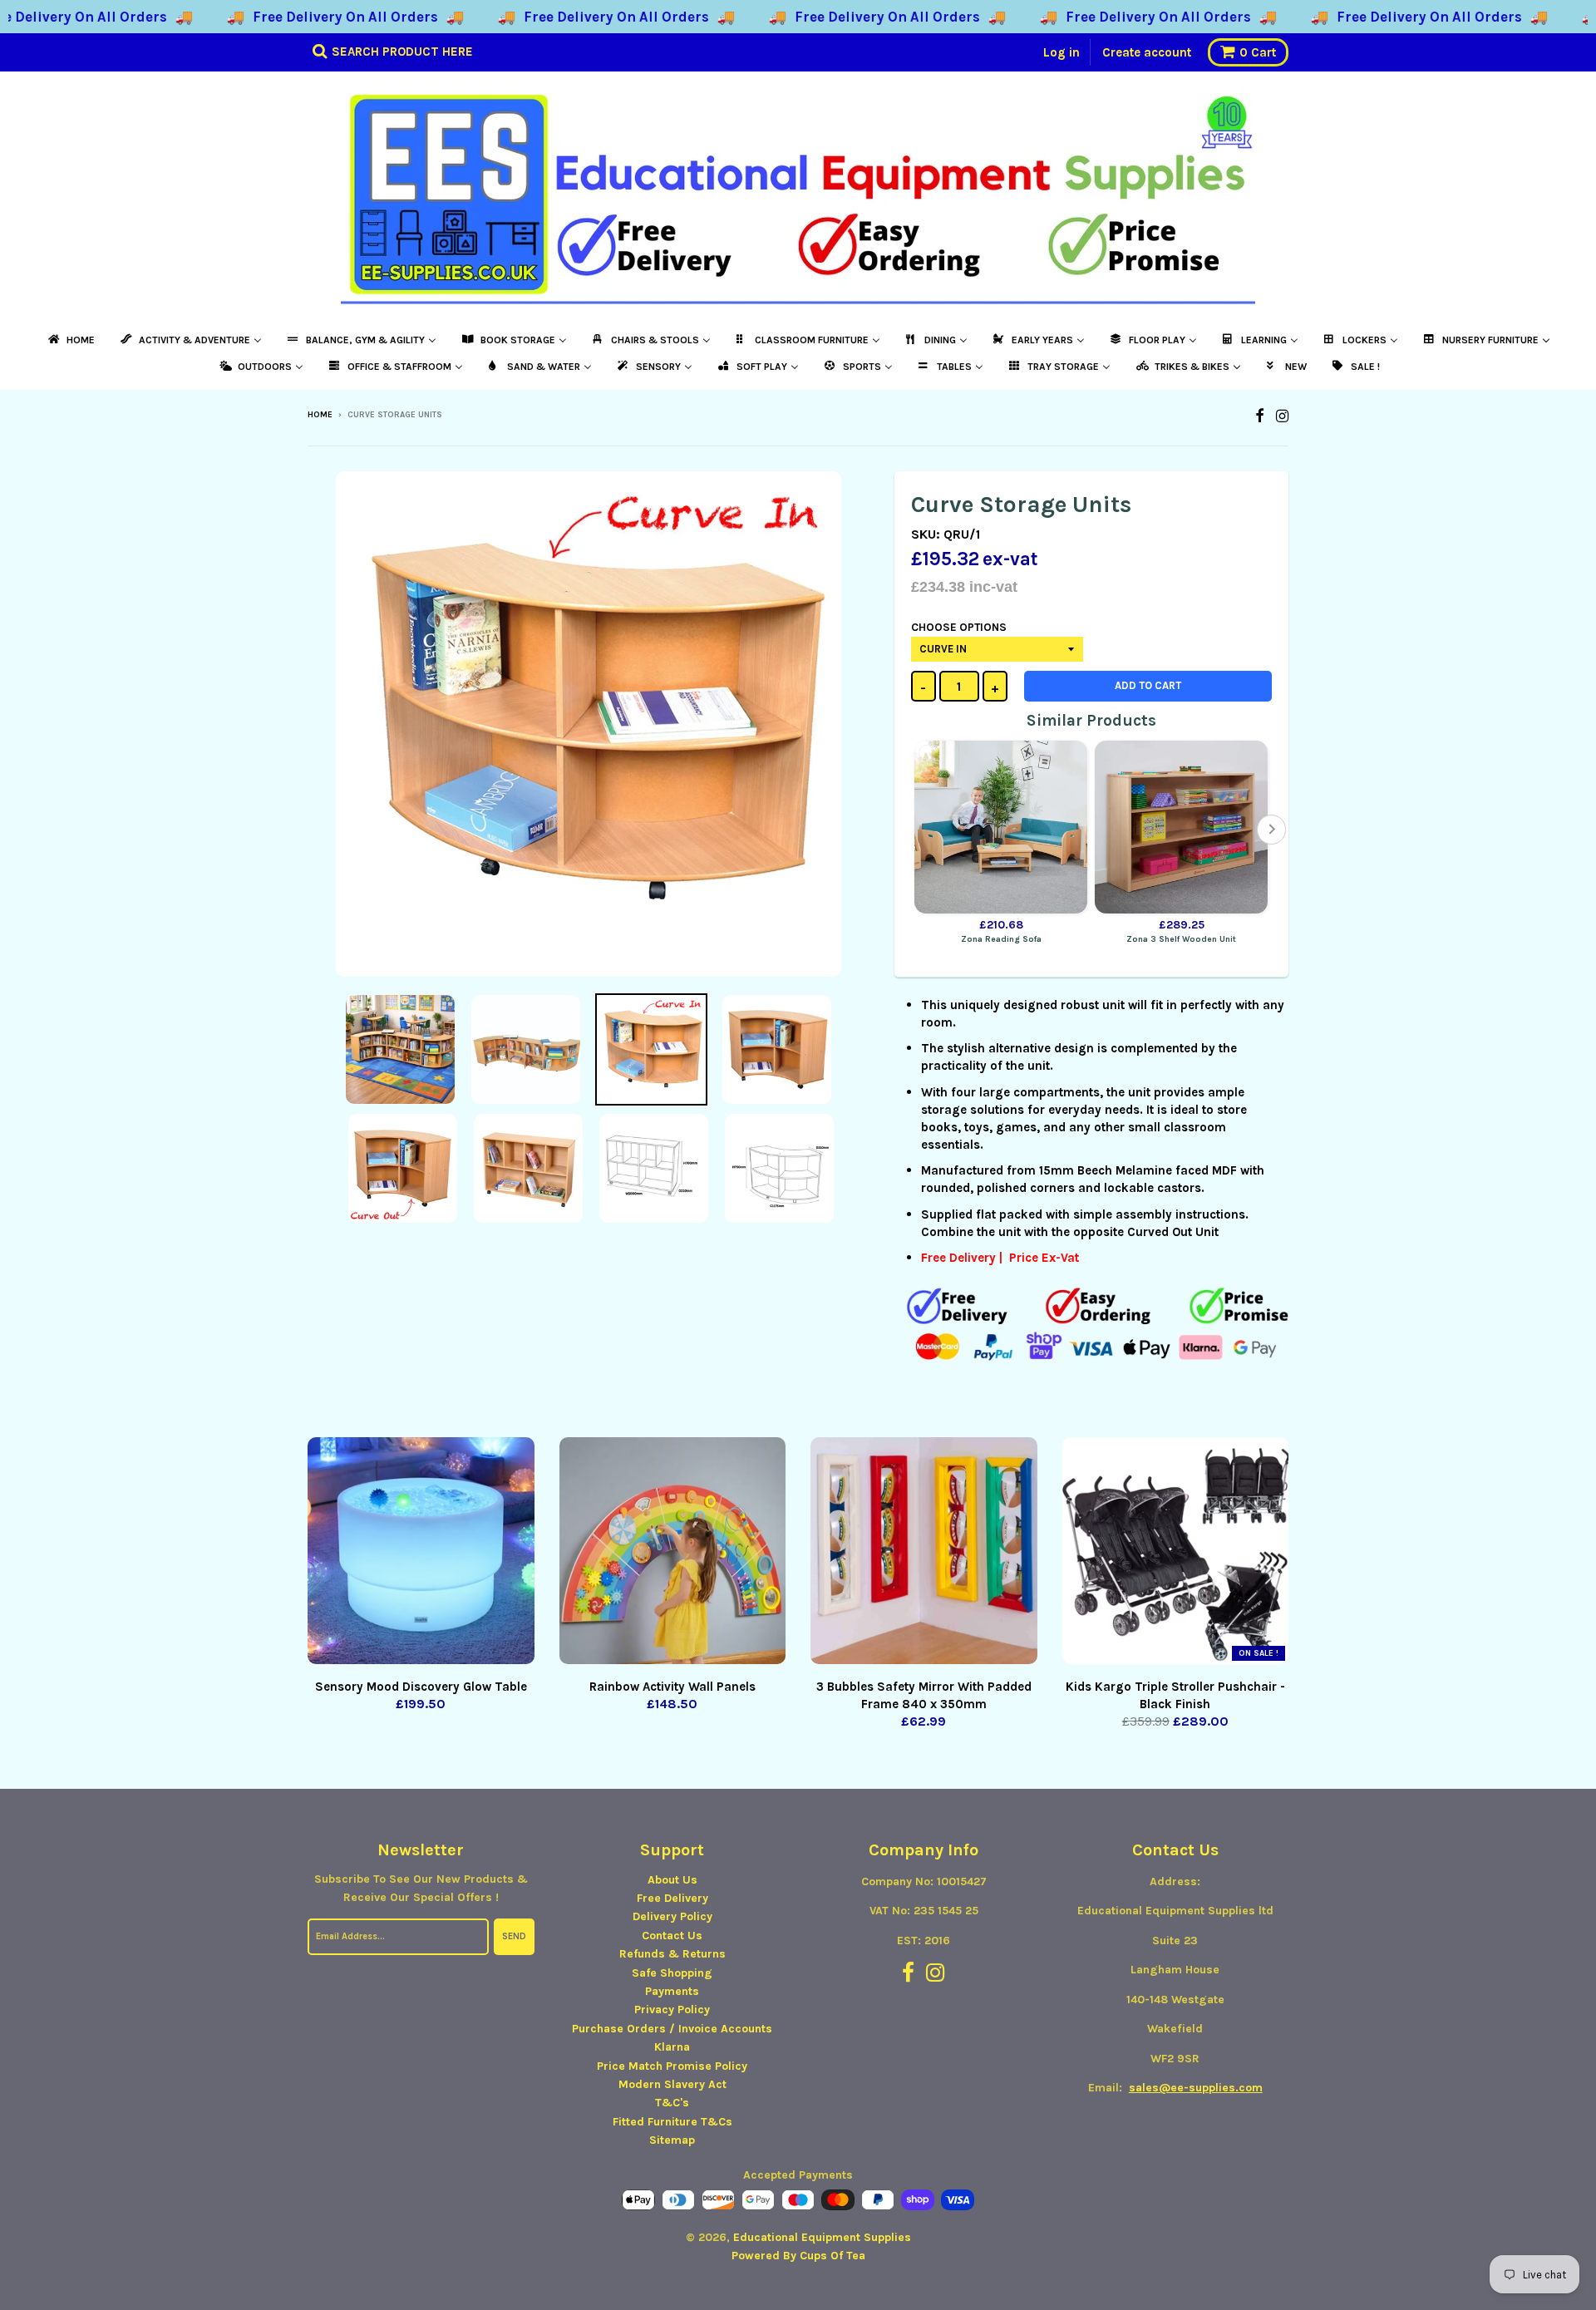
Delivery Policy (672, 1916)
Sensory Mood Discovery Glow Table (421, 1687)
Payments (672, 1991)
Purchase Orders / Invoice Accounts (672, 2029)
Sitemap (672, 2140)
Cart (1258, 52)
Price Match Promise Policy (672, 2066)
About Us (672, 1880)
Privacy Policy (672, 2010)
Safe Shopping (672, 1973)
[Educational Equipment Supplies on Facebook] (1260, 416)
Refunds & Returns (672, 1954)
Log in (1062, 52)
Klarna (672, 2047)
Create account (1147, 52)
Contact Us (672, 1936)
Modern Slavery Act (672, 2084)
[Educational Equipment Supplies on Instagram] (1282, 416)
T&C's (672, 2103)
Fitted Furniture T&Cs (672, 2122)
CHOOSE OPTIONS (959, 627)
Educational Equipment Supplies (822, 2237)
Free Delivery (672, 1898)
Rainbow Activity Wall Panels (672, 1687)
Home (320, 415)
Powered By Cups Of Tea (798, 2256)
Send (514, 1936)
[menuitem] (70, 340)
